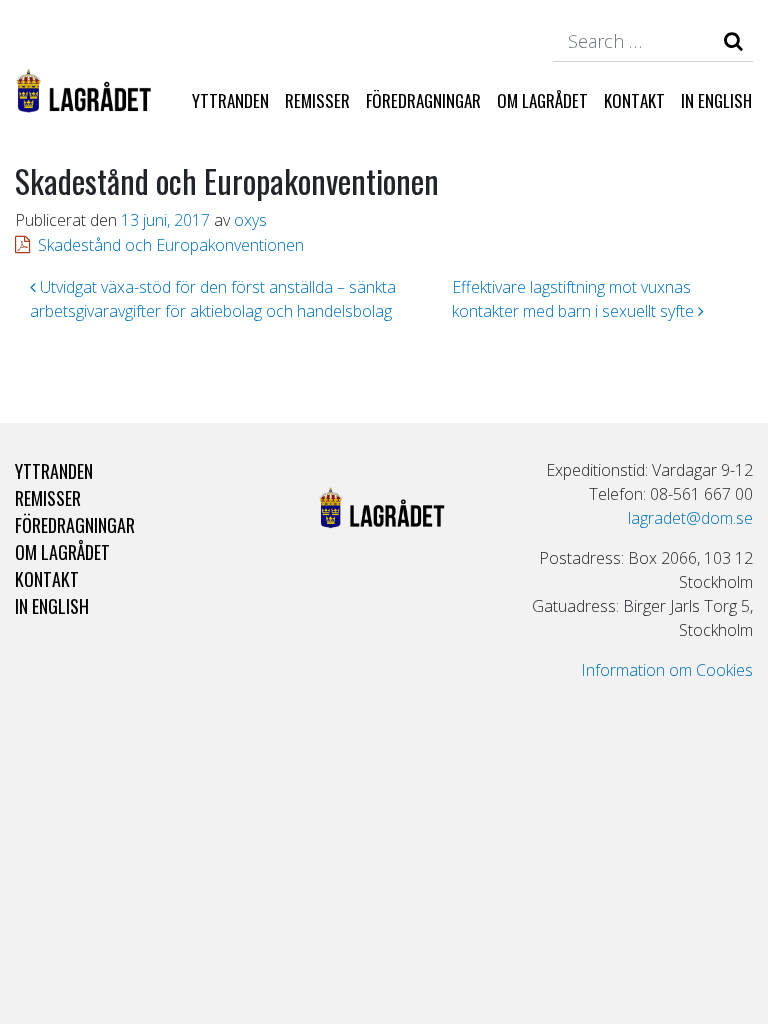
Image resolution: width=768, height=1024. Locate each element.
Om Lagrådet (542, 100)
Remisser (317, 100)
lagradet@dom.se (690, 518)
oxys (250, 220)
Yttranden (230, 100)
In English (716, 100)
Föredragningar (423, 100)
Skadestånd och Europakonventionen (171, 245)
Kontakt (634, 100)
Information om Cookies (667, 670)
